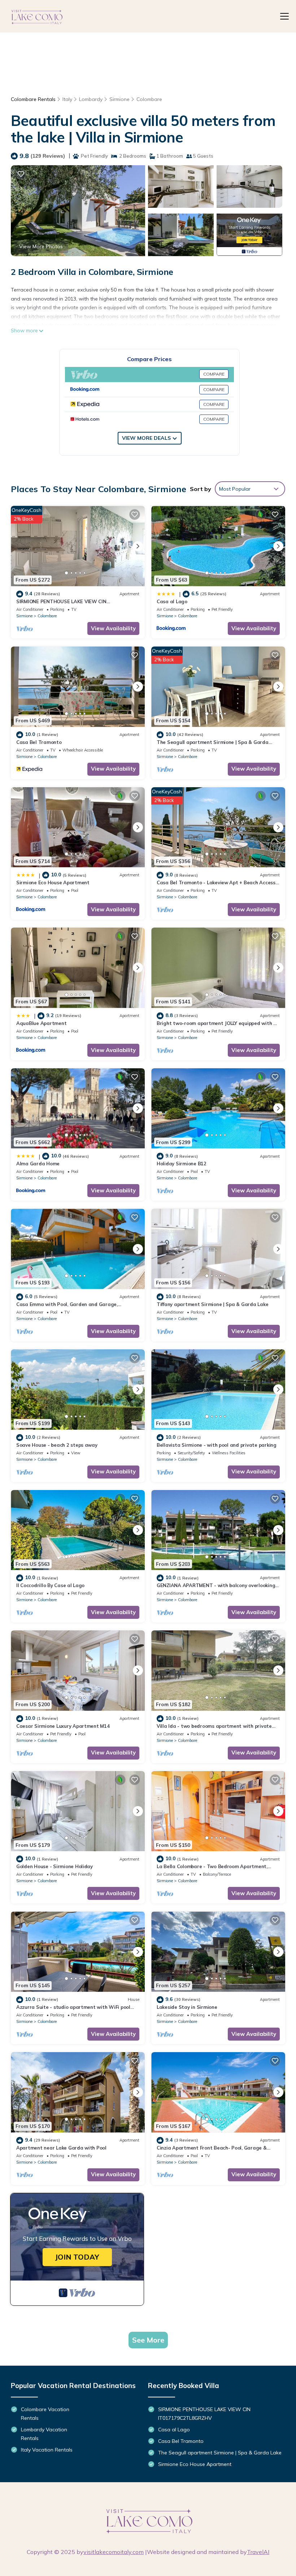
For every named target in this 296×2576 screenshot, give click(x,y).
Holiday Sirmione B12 (182, 1164)
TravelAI (258, 2552)
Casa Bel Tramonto (39, 742)
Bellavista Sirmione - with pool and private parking (217, 1445)
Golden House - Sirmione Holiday (55, 1866)
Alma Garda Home (38, 1164)
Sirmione (119, 99)
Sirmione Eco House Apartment (53, 882)
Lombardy (91, 99)
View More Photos (41, 246)
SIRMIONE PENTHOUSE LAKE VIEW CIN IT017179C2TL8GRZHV (204, 2414)
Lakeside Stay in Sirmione (187, 2007)
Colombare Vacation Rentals (45, 2414)
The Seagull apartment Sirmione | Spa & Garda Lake (220, 2453)
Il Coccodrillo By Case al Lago (50, 1585)
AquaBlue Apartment (41, 1023)
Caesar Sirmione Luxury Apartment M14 (63, 1726)
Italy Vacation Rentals (47, 2450)
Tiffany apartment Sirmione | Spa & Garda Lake (212, 1304)
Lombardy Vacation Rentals (44, 2434)
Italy (67, 99)
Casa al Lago (172, 601)
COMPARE (214, 374)
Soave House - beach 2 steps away (57, 1445)
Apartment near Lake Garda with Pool (61, 2148)
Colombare (149, 99)
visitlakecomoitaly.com (114, 2552)
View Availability (113, 628)
